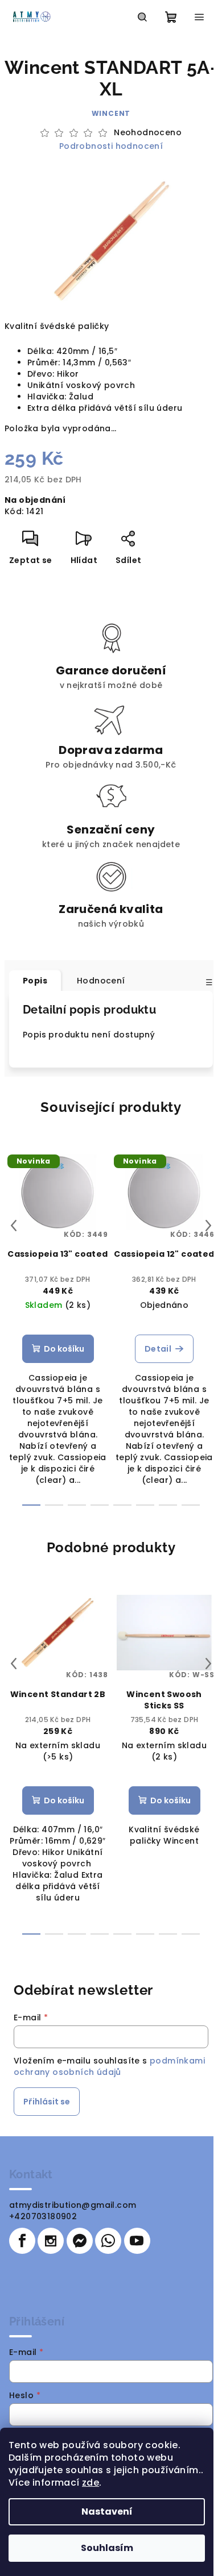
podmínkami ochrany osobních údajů (109, 2066)
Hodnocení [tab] (101, 981)
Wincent (111, 113)
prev (14, 1226)
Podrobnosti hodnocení (111, 146)
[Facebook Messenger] (80, 2241)
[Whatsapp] (108, 2241)
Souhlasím (107, 2548)
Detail (158, 1349)
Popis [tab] (35, 981)
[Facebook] (22, 2241)
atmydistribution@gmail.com (73, 2205)
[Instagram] (51, 2241)
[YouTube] (137, 2241)
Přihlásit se (47, 2102)
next (208, 1226)
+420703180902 (43, 2216)
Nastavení (107, 2512)
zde (91, 2483)
